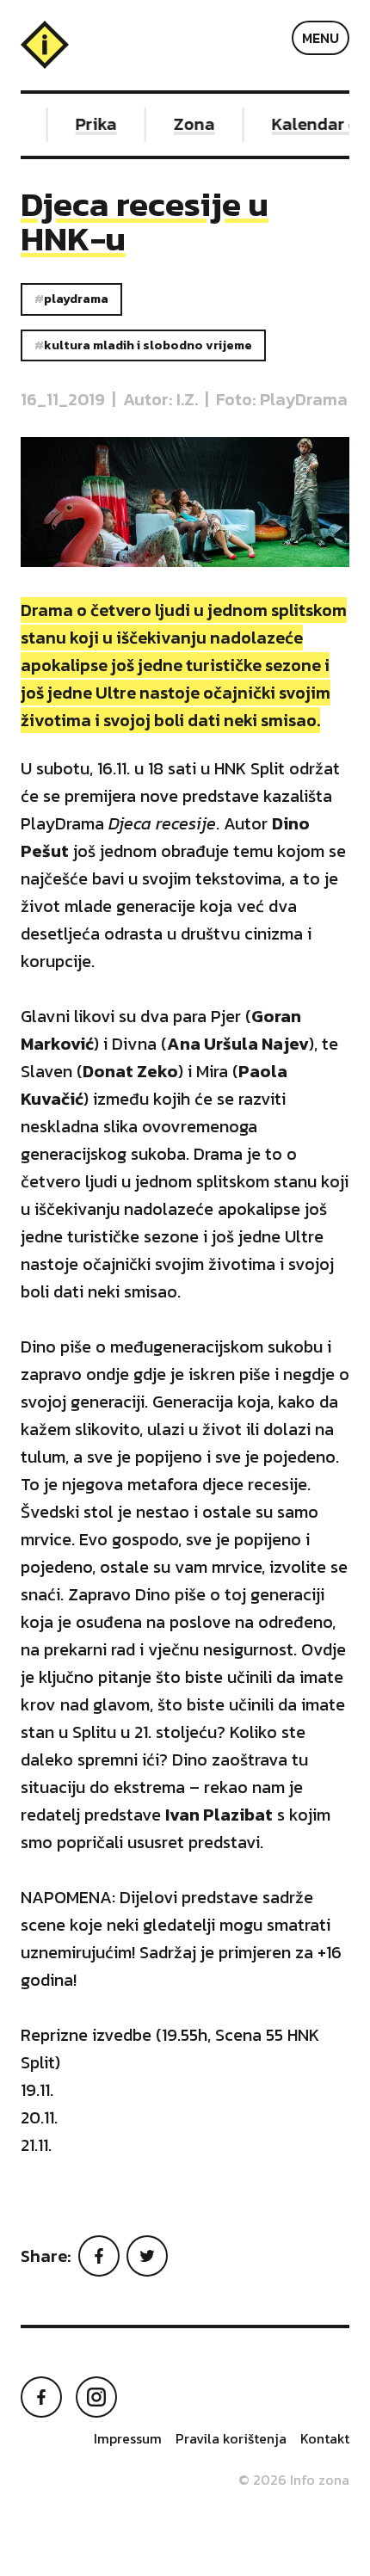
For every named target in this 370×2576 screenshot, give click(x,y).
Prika (90, 124)
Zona (188, 124)
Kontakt (325, 2438)
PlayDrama (76, 299)
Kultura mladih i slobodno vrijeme (148, 345)
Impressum (128, 2438)
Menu (321, 38)
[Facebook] (99, 2256)
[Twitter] (147, 2256)
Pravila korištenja (231, 2438)
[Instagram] (96, 2397)
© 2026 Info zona (294, 2480)
